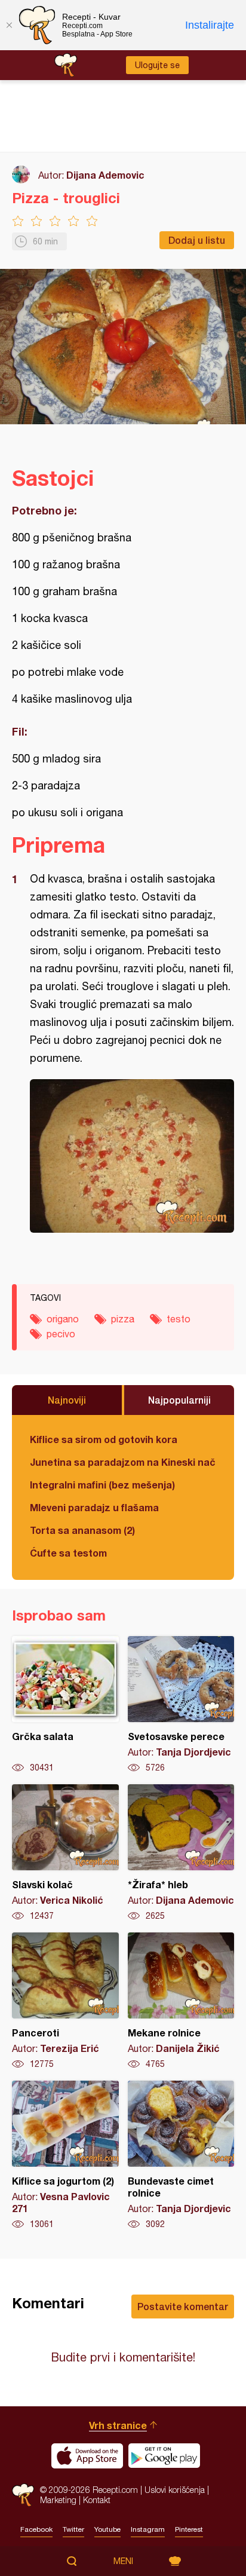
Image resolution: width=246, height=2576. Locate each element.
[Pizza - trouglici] (132, 1156)
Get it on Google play (164, 2456)
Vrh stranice (118, 2425)
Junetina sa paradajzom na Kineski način (123, 1462)
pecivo (61, 1334)
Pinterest (189, 2529)
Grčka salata (65, 1705)
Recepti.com (23, 2495)
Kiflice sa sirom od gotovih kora (104, 1439)
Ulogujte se (157, 65)
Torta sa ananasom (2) (82, 1530)
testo (179, 1319)
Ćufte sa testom (68, 1553)
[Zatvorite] (9, 25)
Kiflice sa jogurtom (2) (65, 2155)
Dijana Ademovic (105, 175)
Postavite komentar (183, 2306)
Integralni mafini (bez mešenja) (102, 1485)
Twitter (73, 2529)
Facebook (36, 2529)
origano (63, 1319)
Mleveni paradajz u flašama (94, 1507)
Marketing (58, 2500)
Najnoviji (67, 1400)
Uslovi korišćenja (175, 2490)
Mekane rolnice (181, 2001)
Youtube (107, 2529)
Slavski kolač (65, 1853)
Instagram (148, 2529)
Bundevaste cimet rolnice (181, 2155)
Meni (123, 2561)
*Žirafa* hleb (181, 1853)
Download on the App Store (87, 2456)
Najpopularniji (179, 1400)
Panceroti (65, 2001)
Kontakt (97, 2500)
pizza (123, 1319)
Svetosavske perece (181, 1705)
